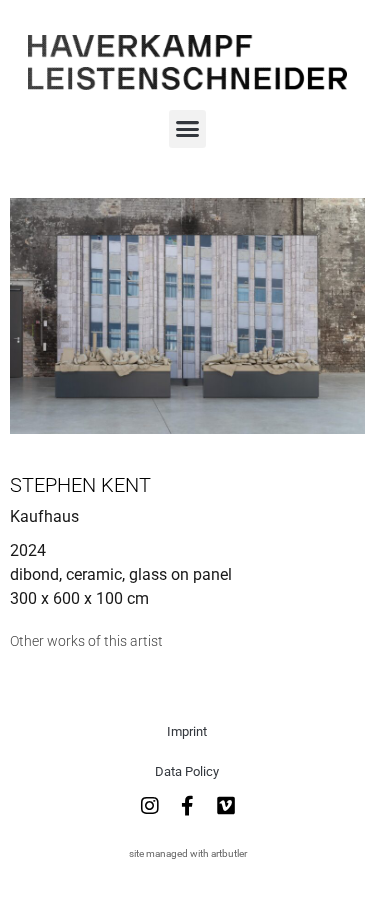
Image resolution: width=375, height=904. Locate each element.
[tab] (86, 641)
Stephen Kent (80, 485)
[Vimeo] (226, 806)
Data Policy (187, 771)
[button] (188, 129)
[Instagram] (150, 806)
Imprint (187, 731)
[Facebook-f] (188, 806)
